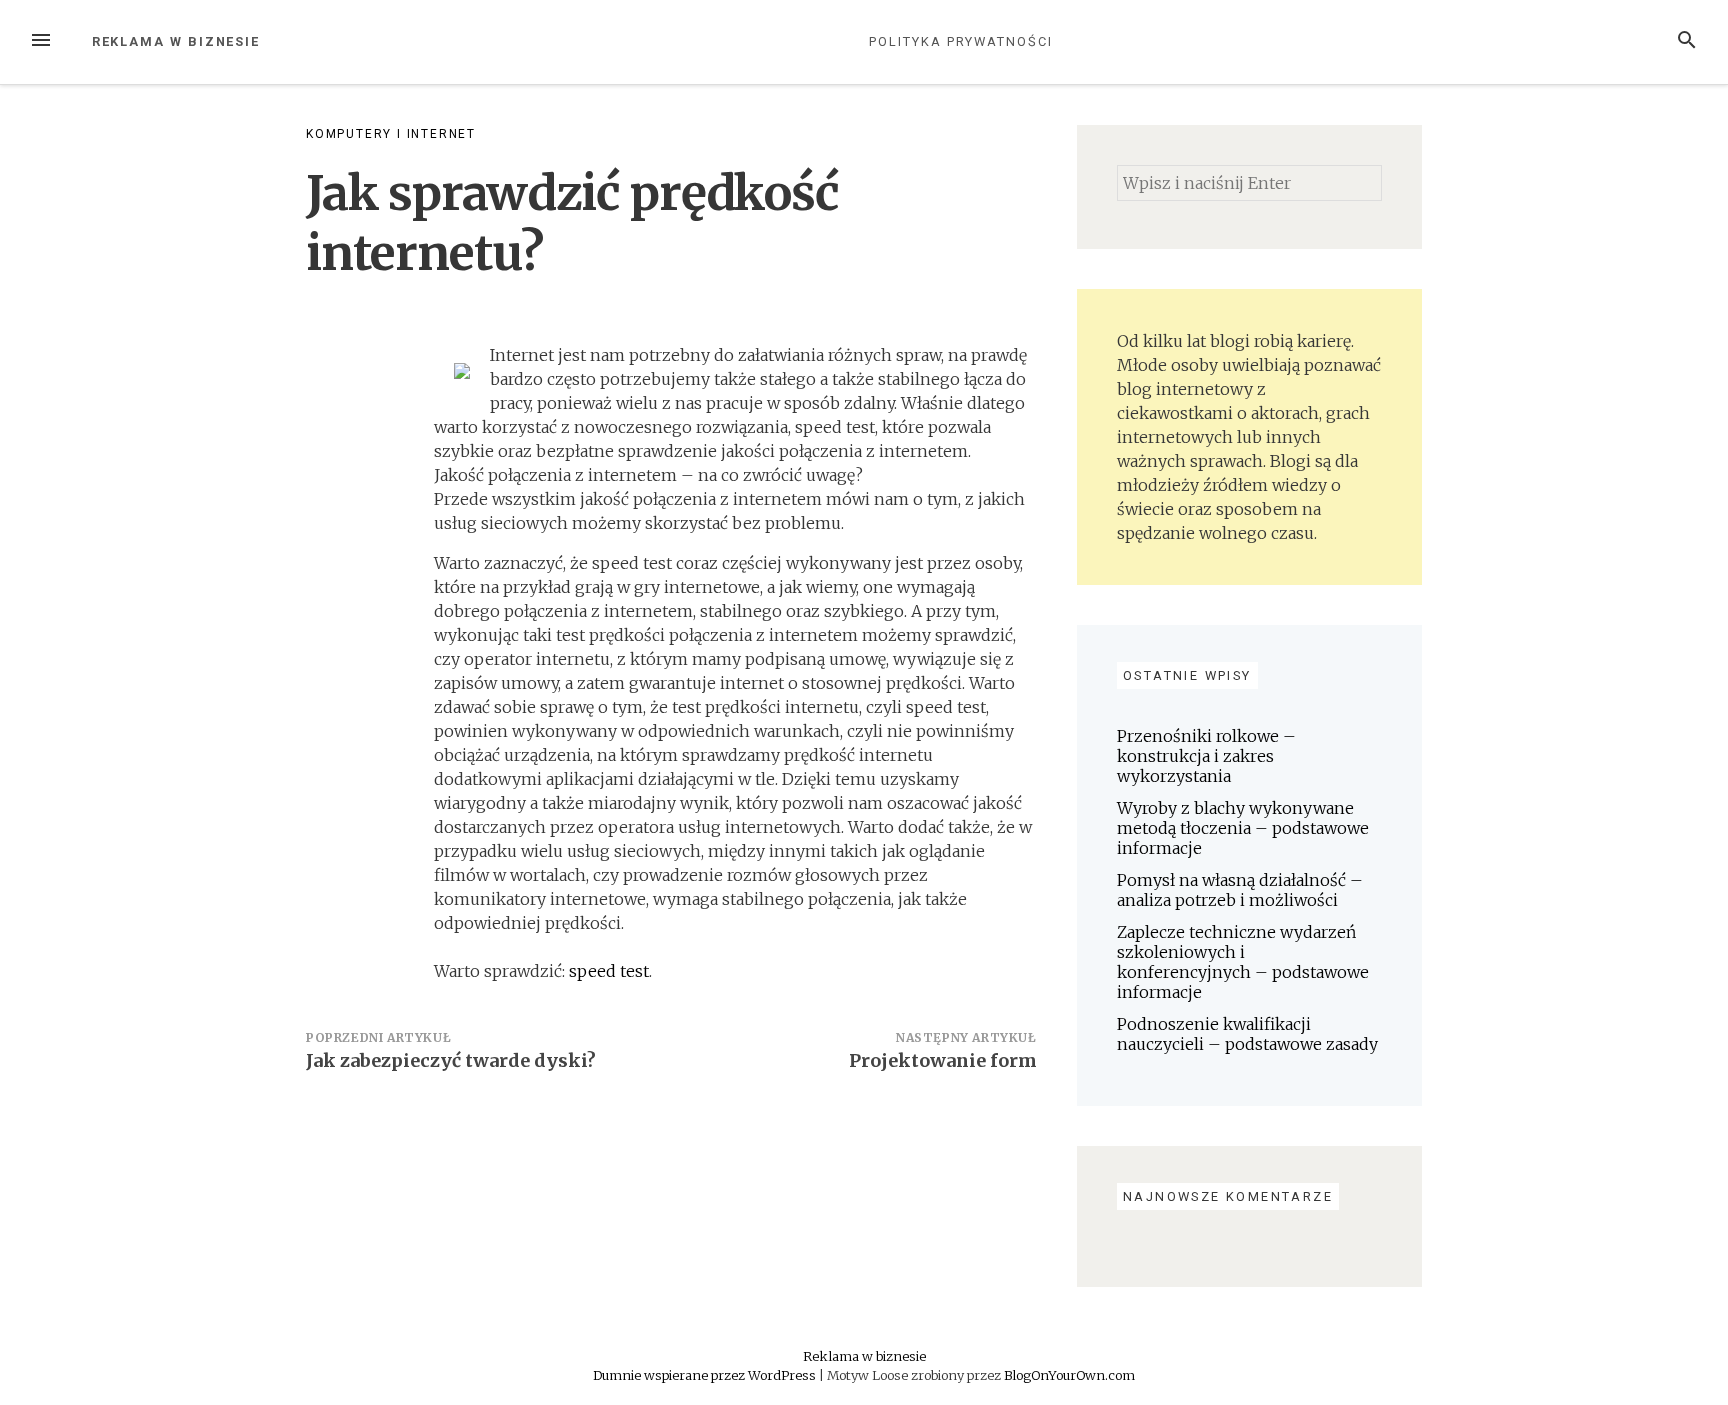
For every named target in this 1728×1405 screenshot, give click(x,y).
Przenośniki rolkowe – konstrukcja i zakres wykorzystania (1206, 756)
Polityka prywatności (960, 41)
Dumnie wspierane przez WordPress (706, 1375)
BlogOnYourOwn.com (1069, 1375)
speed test (609, 971)
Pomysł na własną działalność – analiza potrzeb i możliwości (1240, 890)
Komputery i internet (391, 134)
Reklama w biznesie (176, 41)
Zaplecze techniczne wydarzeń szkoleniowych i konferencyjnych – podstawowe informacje (1243, 962)
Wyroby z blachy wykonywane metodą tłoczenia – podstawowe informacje (1243, 828)
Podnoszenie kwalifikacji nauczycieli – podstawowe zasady (1247, 1034)
